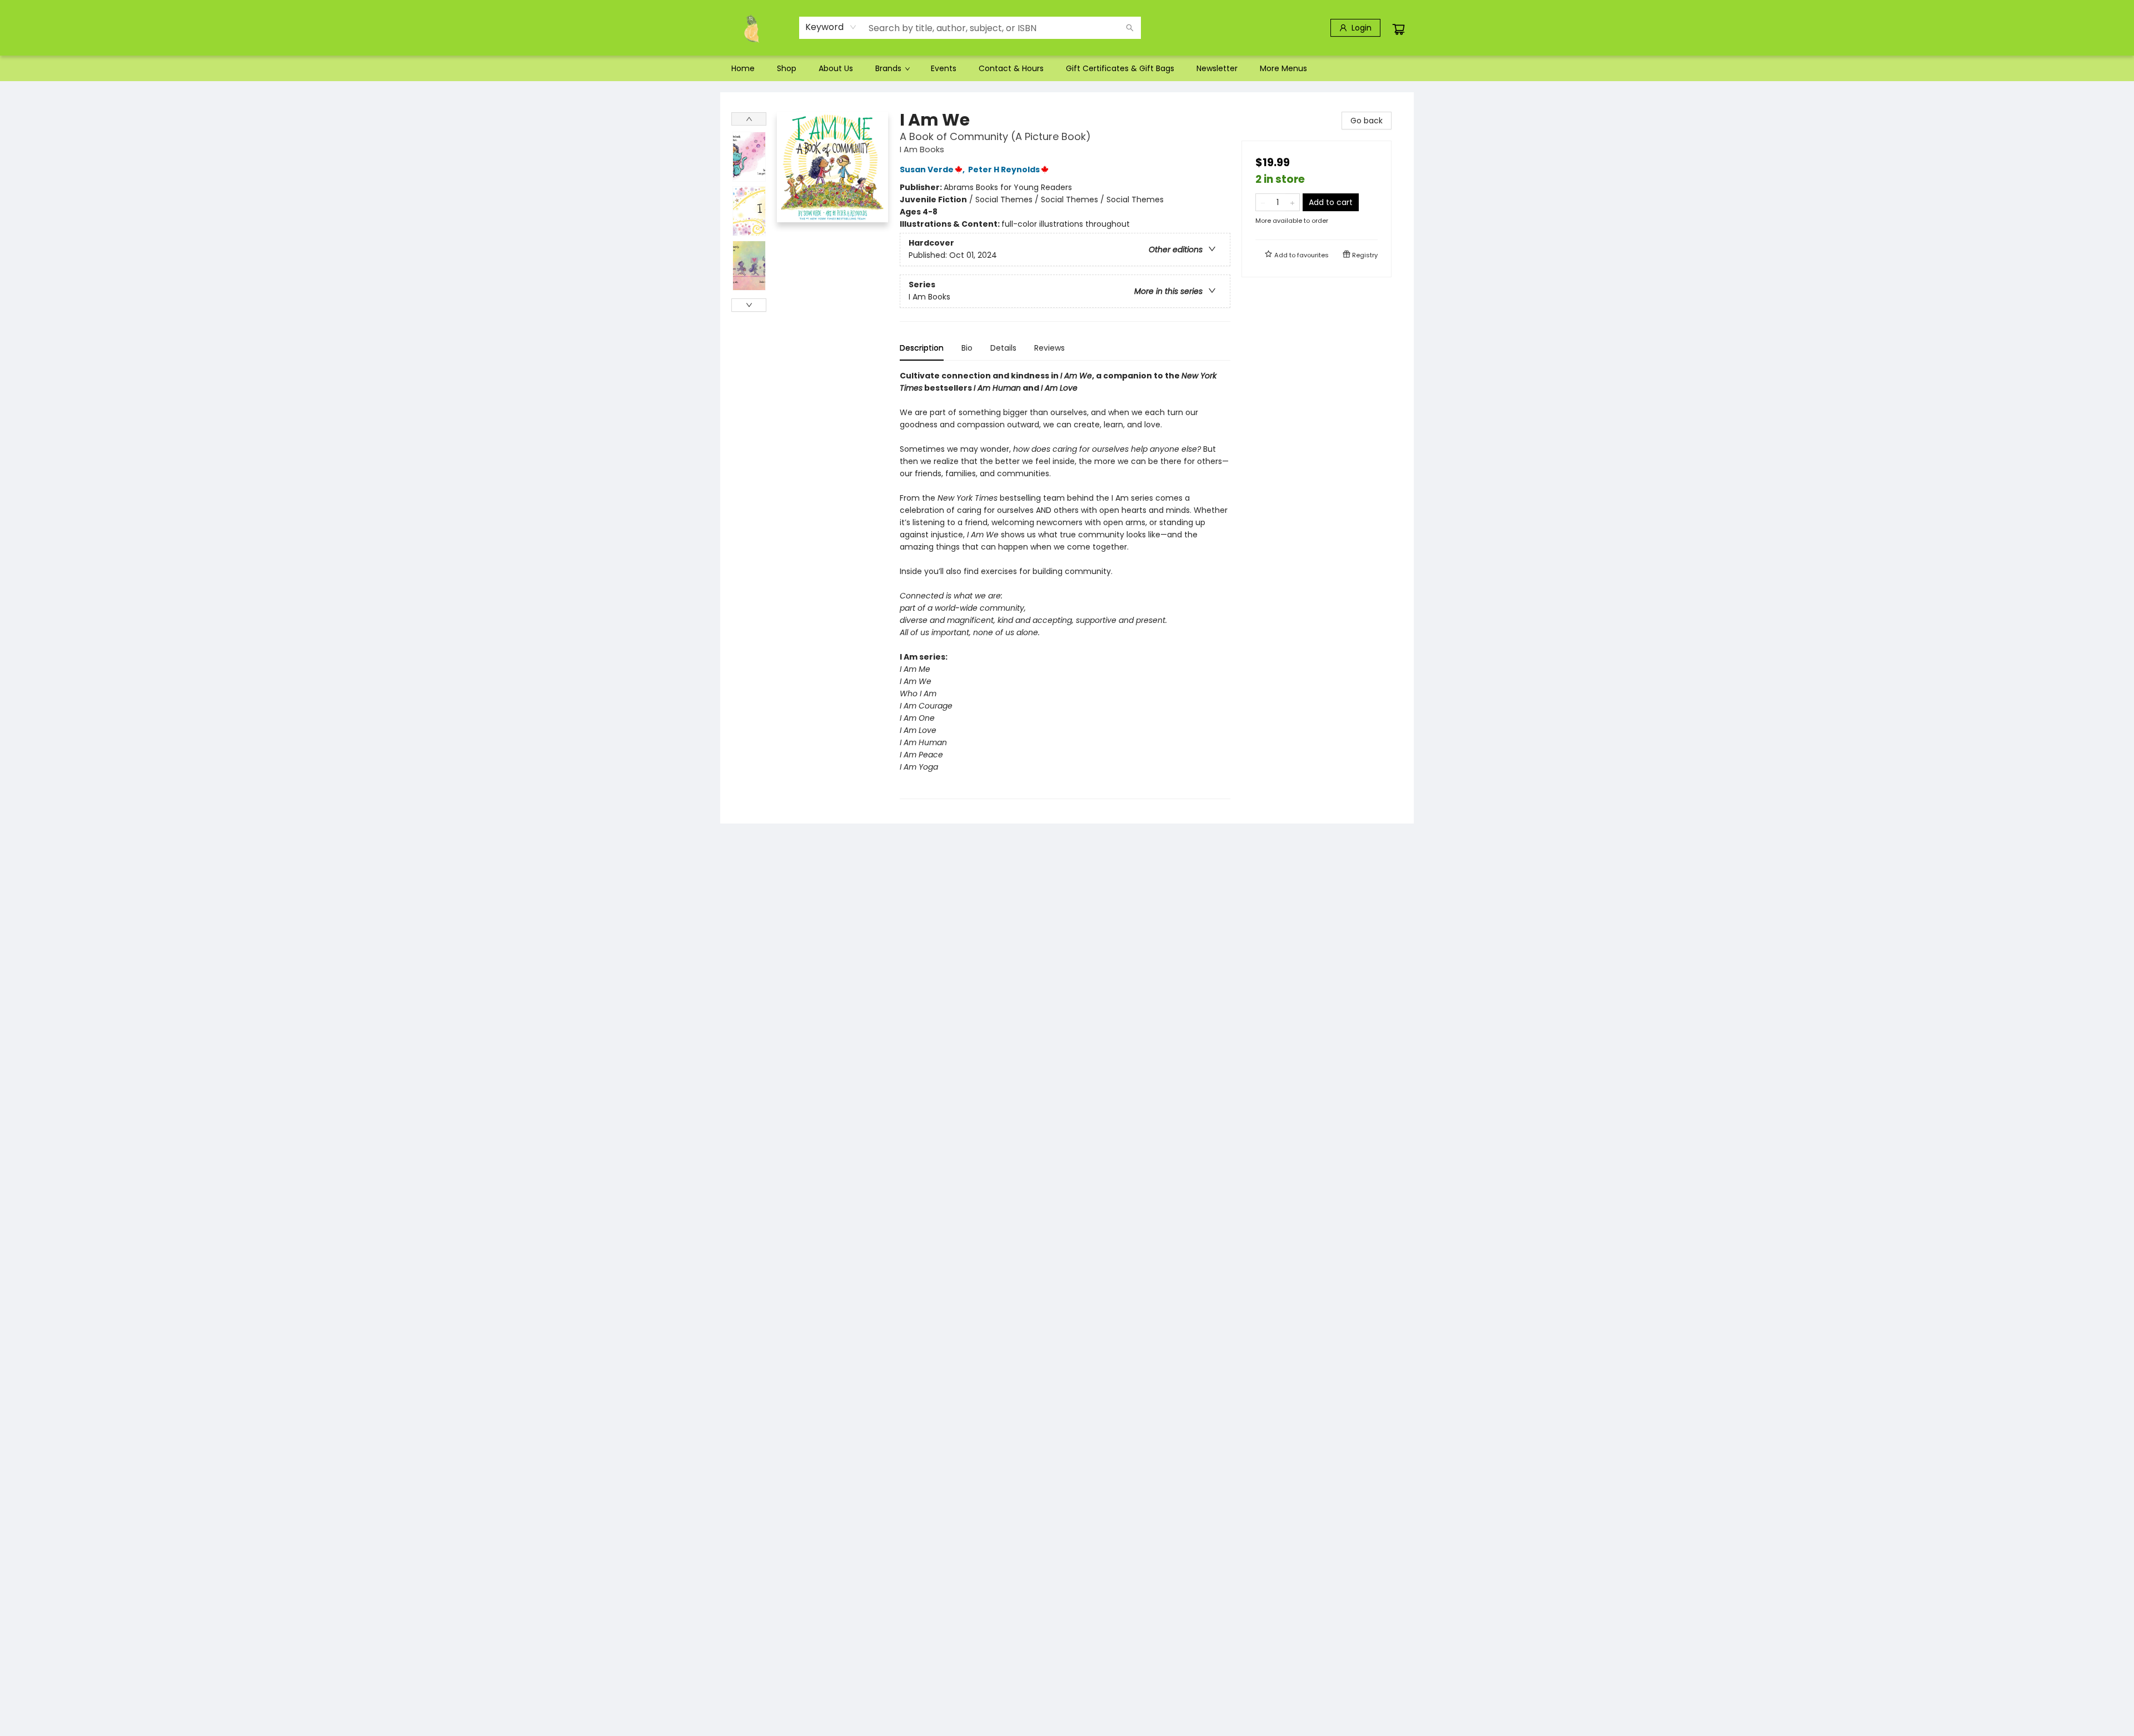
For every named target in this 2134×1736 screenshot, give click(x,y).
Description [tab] (922, 348)
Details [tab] (1003, 348)
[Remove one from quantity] (1263, 202)
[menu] (1067, 68)
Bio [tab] (967, 348)
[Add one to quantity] (1292, 202)
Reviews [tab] (1049, 348)
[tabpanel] (1065, 584)
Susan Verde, (933, 169)
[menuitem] (743, 68)
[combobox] (831, 27)
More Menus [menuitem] (1283, 68)
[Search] (1130, 28)
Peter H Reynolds (1004, 169)
